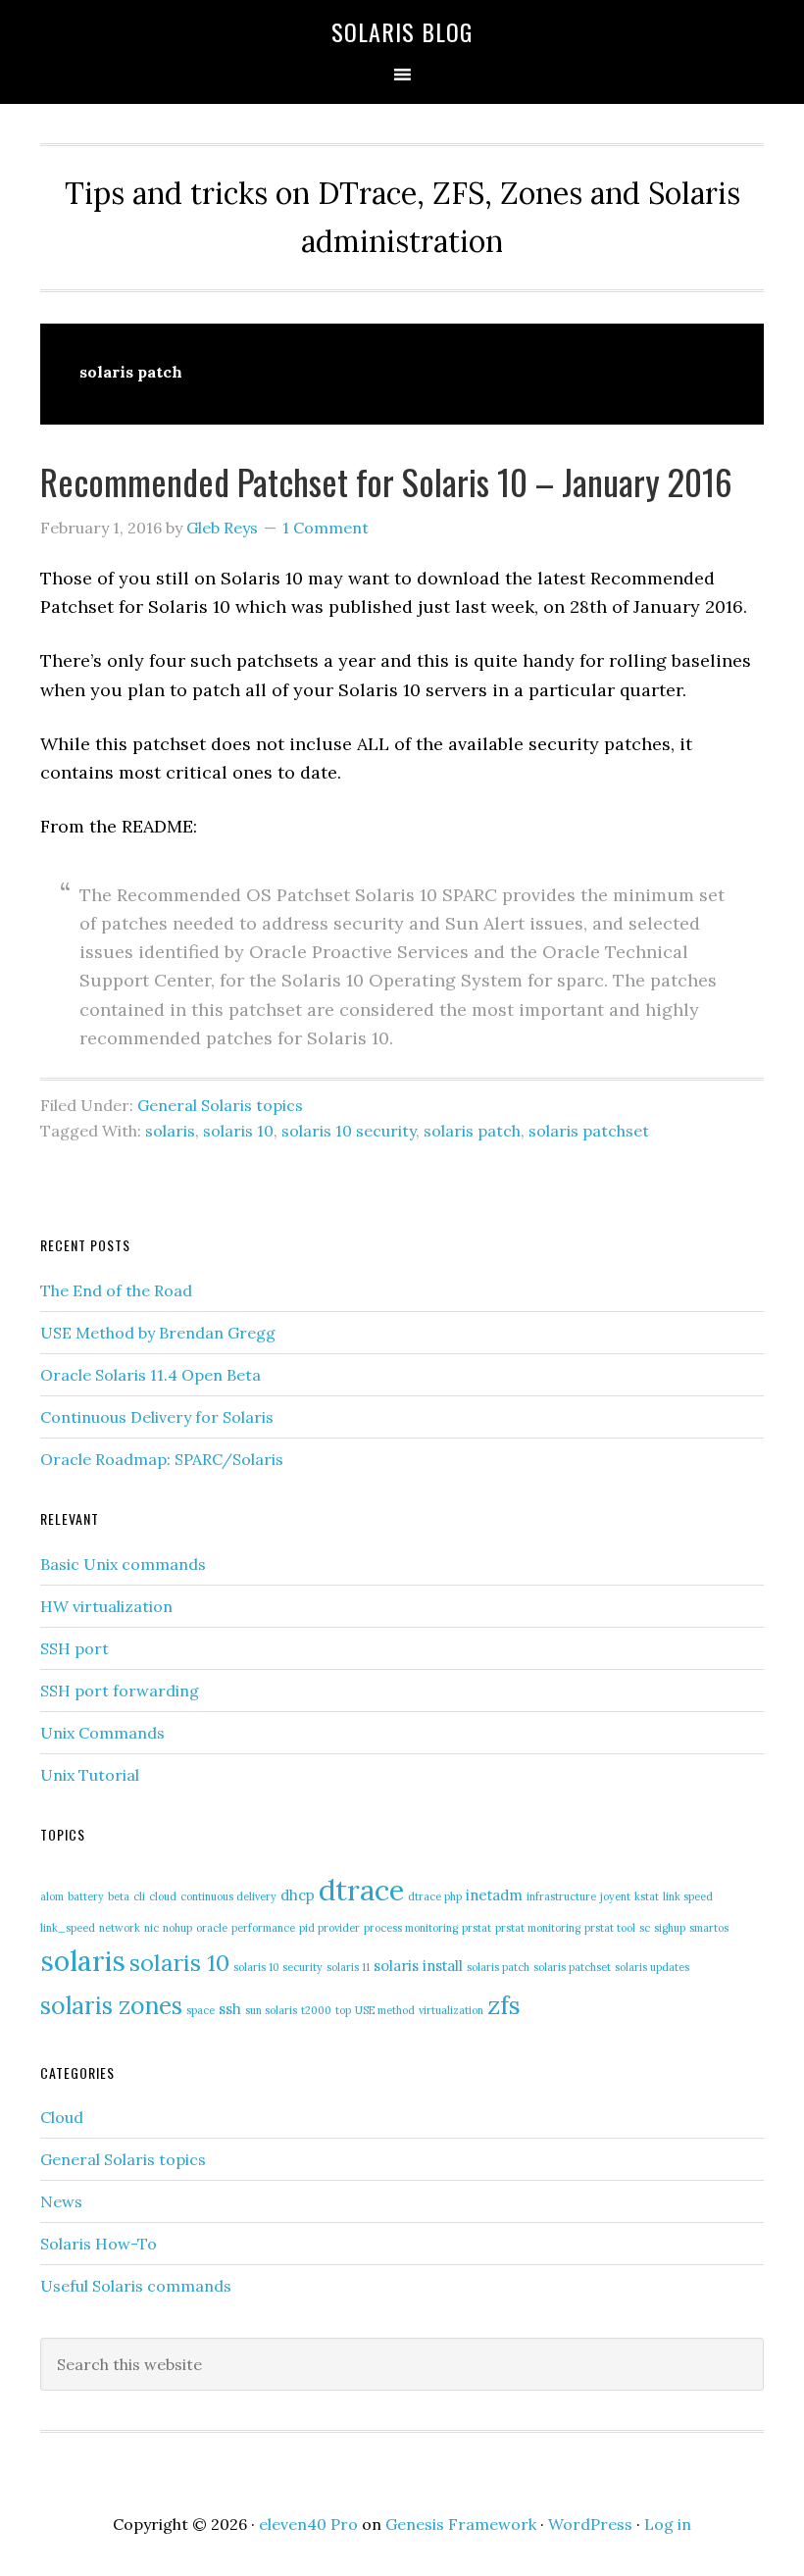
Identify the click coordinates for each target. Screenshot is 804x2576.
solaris (170, 1131)
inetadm (494, 1895)
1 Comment (326, 528)
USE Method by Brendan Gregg (158, 1333)
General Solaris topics (220, 1105)
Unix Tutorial (90, 1775)
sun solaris (271, 2010)
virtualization (451, 2010)
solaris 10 (238, 1131)
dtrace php (435, 1896)
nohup (177, 1928)
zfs (504, 2005)
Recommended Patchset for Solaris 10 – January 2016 (386, 481)
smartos (709, 1928)
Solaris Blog (402, 31)
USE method (385, 2010)
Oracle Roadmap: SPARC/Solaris (162, 1459)
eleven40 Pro (308, 2524)
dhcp (298, 1895)
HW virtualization (106, 1606)
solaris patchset (589, 1131)
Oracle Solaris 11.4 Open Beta (151, 1375)
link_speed (68, 1928)
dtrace (361, 1890)
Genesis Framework (461, 2524)
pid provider (329, 1928)
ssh (230, 2009)
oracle (212, 1928)
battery (86, 1896)
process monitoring (411, 1928)
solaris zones (111, 2005)
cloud (163, 1896)
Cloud (62, 2117)
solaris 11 (348, 1967)
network (120, 1928)
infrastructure (561, 1896)
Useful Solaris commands (136, 2286)
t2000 (316, 2010)
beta (119, 1896)
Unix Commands (102, 1733)
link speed (688, 1896)
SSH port (75, 1648)
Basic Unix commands (123, 1564)
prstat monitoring (538, 1928)
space (201, 2010)
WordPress (590, 2524)
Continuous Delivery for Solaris (157, 1417)
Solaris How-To (99, 2244)
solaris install (418, 1966)
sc (645, 1928)
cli (139, 1896)
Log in (668, 2524)
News (61, 2201)
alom (52, 1896)
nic (151, 1928)
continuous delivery (228, 1896)
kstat (647, 1896)
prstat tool (610, 1928)
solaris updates (652, 1967)
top (343, 2010)
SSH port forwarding (120, 1691)
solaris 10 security (349, 1131)
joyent (615, 1896)
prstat (477, 1928)
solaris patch (472, 1131)
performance (263, 1928)
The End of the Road (116, 1290)
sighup (670, 1928)
